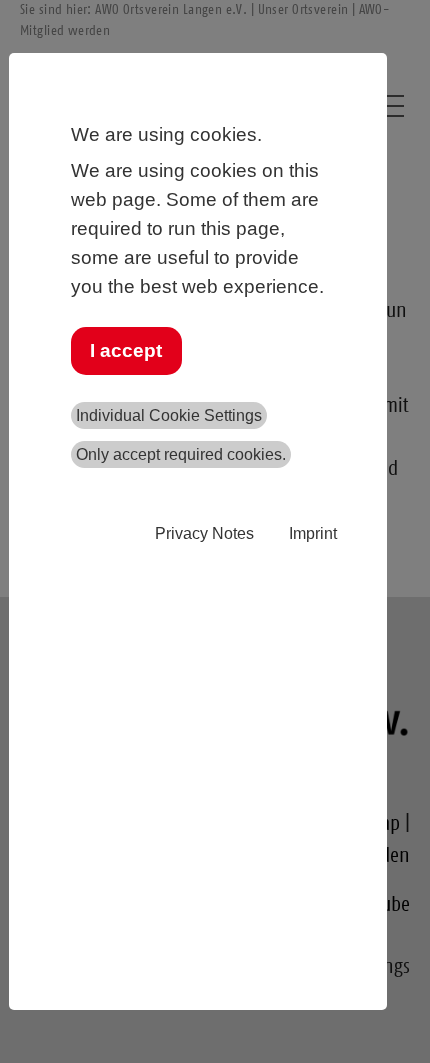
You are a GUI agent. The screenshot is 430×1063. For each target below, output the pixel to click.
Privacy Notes (204, 533)
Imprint (313, 533)
